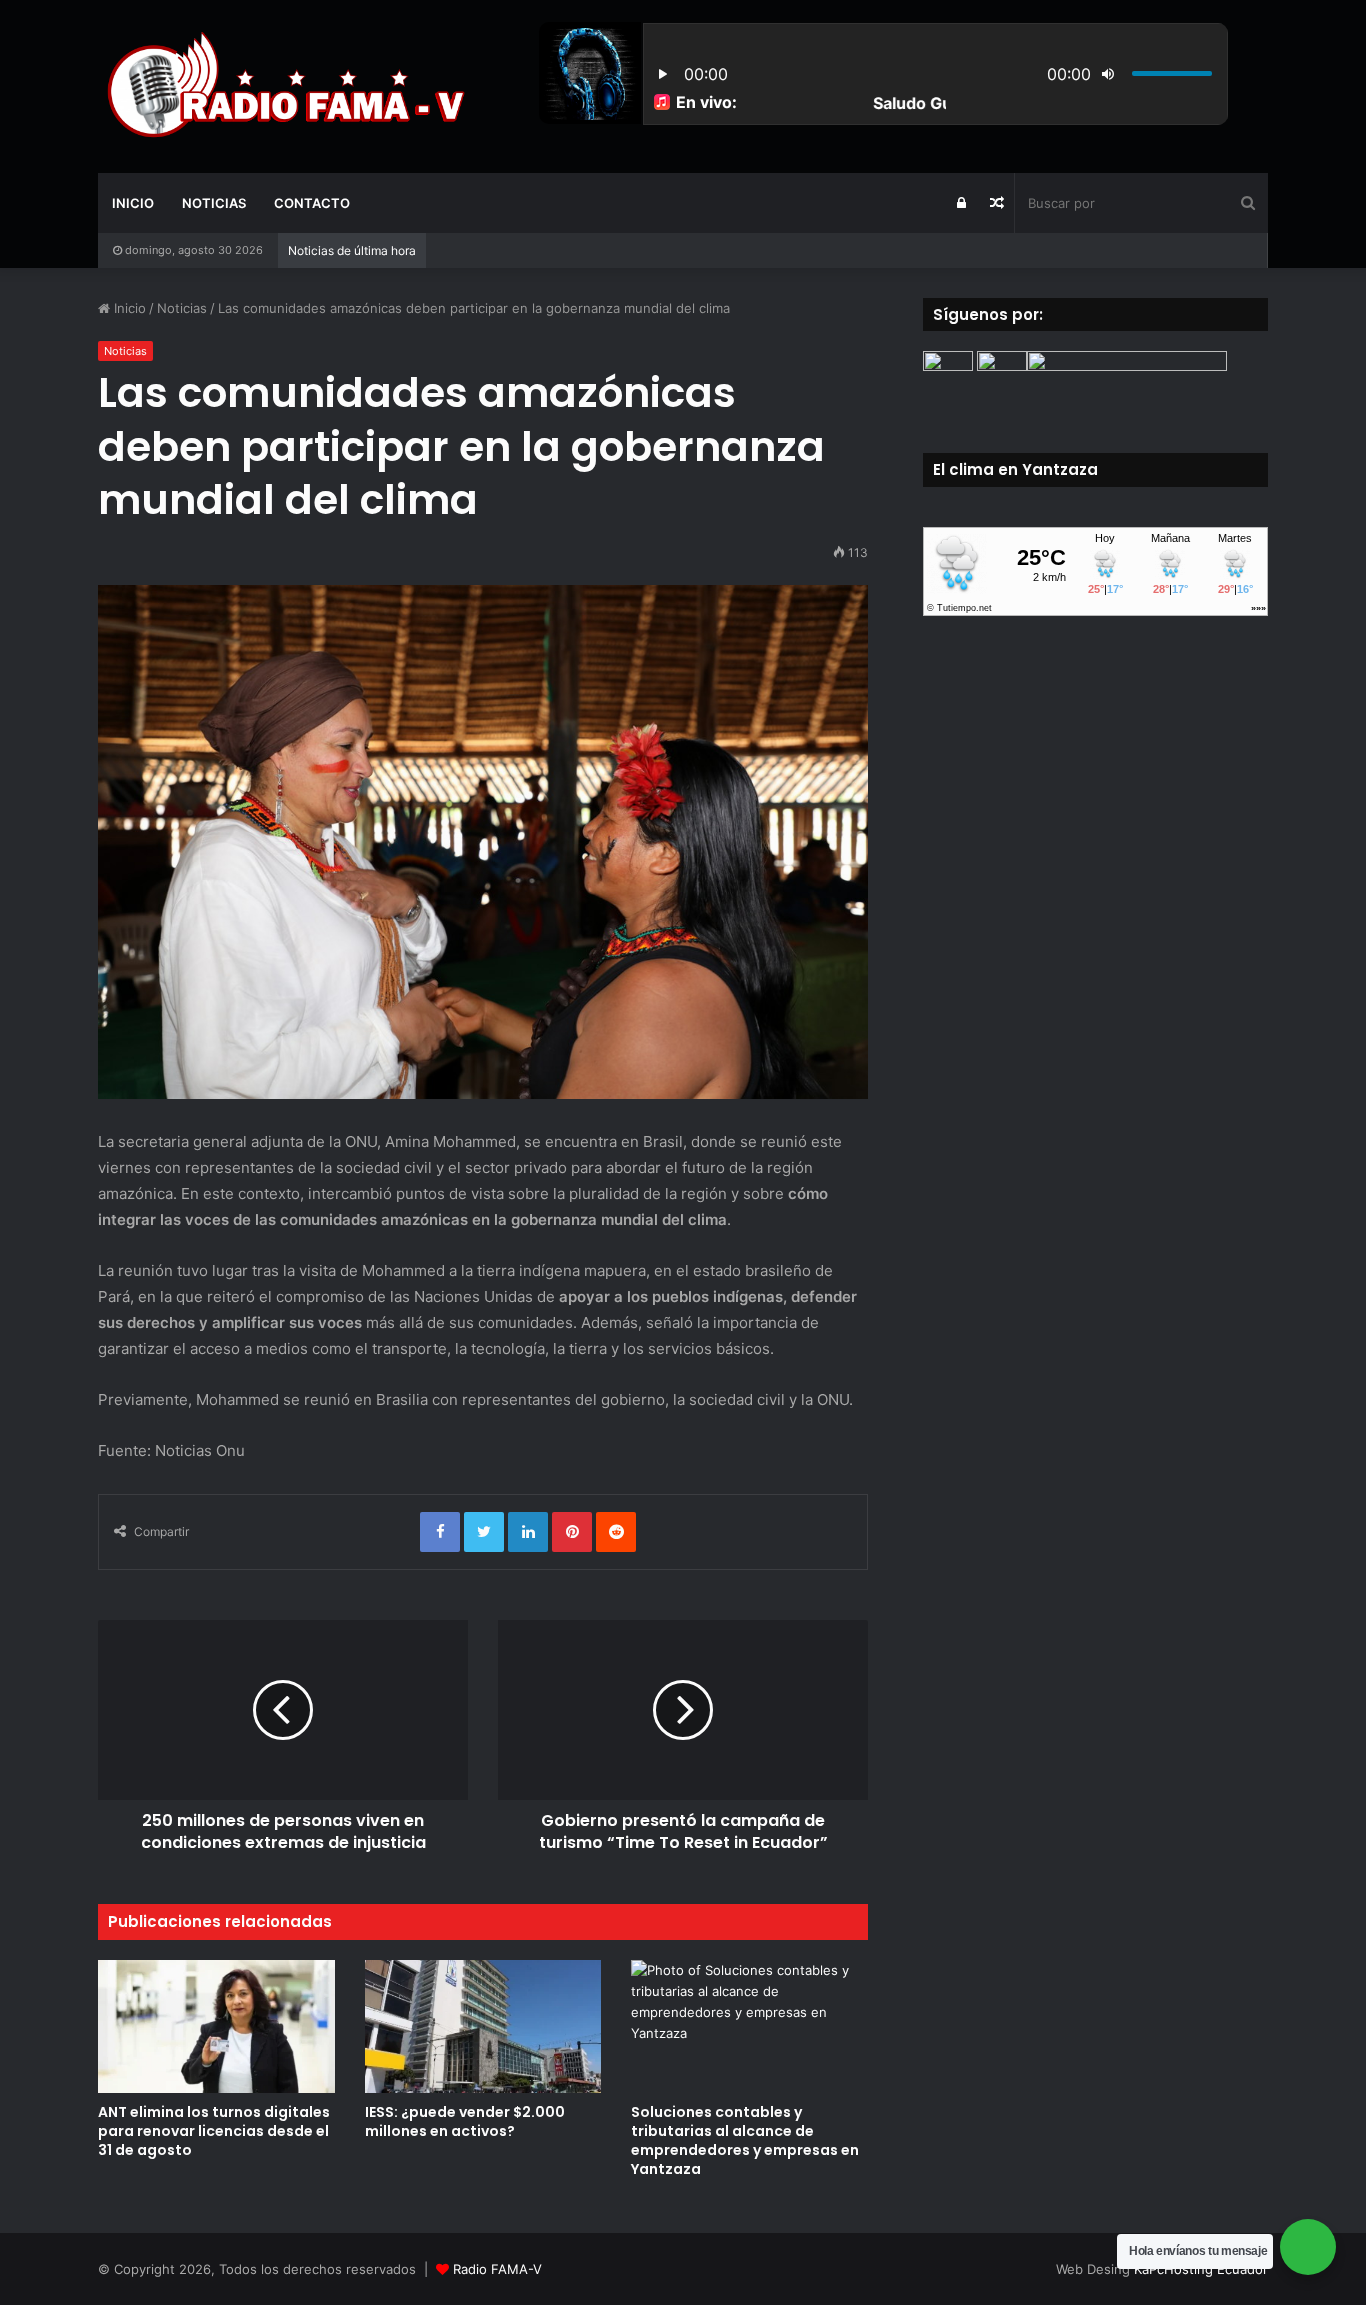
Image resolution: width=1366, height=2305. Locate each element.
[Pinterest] (572, 1532)
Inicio (133, 203)
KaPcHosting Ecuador (1201, 2269)
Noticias (214, 203)
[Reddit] (616, 1532)
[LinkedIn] (528, 1532)
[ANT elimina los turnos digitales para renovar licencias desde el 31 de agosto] (216, 2026)
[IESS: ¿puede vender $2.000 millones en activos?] (483, 2026)
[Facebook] (440, 1532)
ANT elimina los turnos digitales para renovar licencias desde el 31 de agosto (214, 2131)
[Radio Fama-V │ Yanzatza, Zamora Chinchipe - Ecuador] (283, 86)
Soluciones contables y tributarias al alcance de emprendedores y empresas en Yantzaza (745, 2140)
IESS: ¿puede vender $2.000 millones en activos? (465, 2121)
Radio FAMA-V (497, 2269)
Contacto (312, 203)
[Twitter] (484, 1532)
